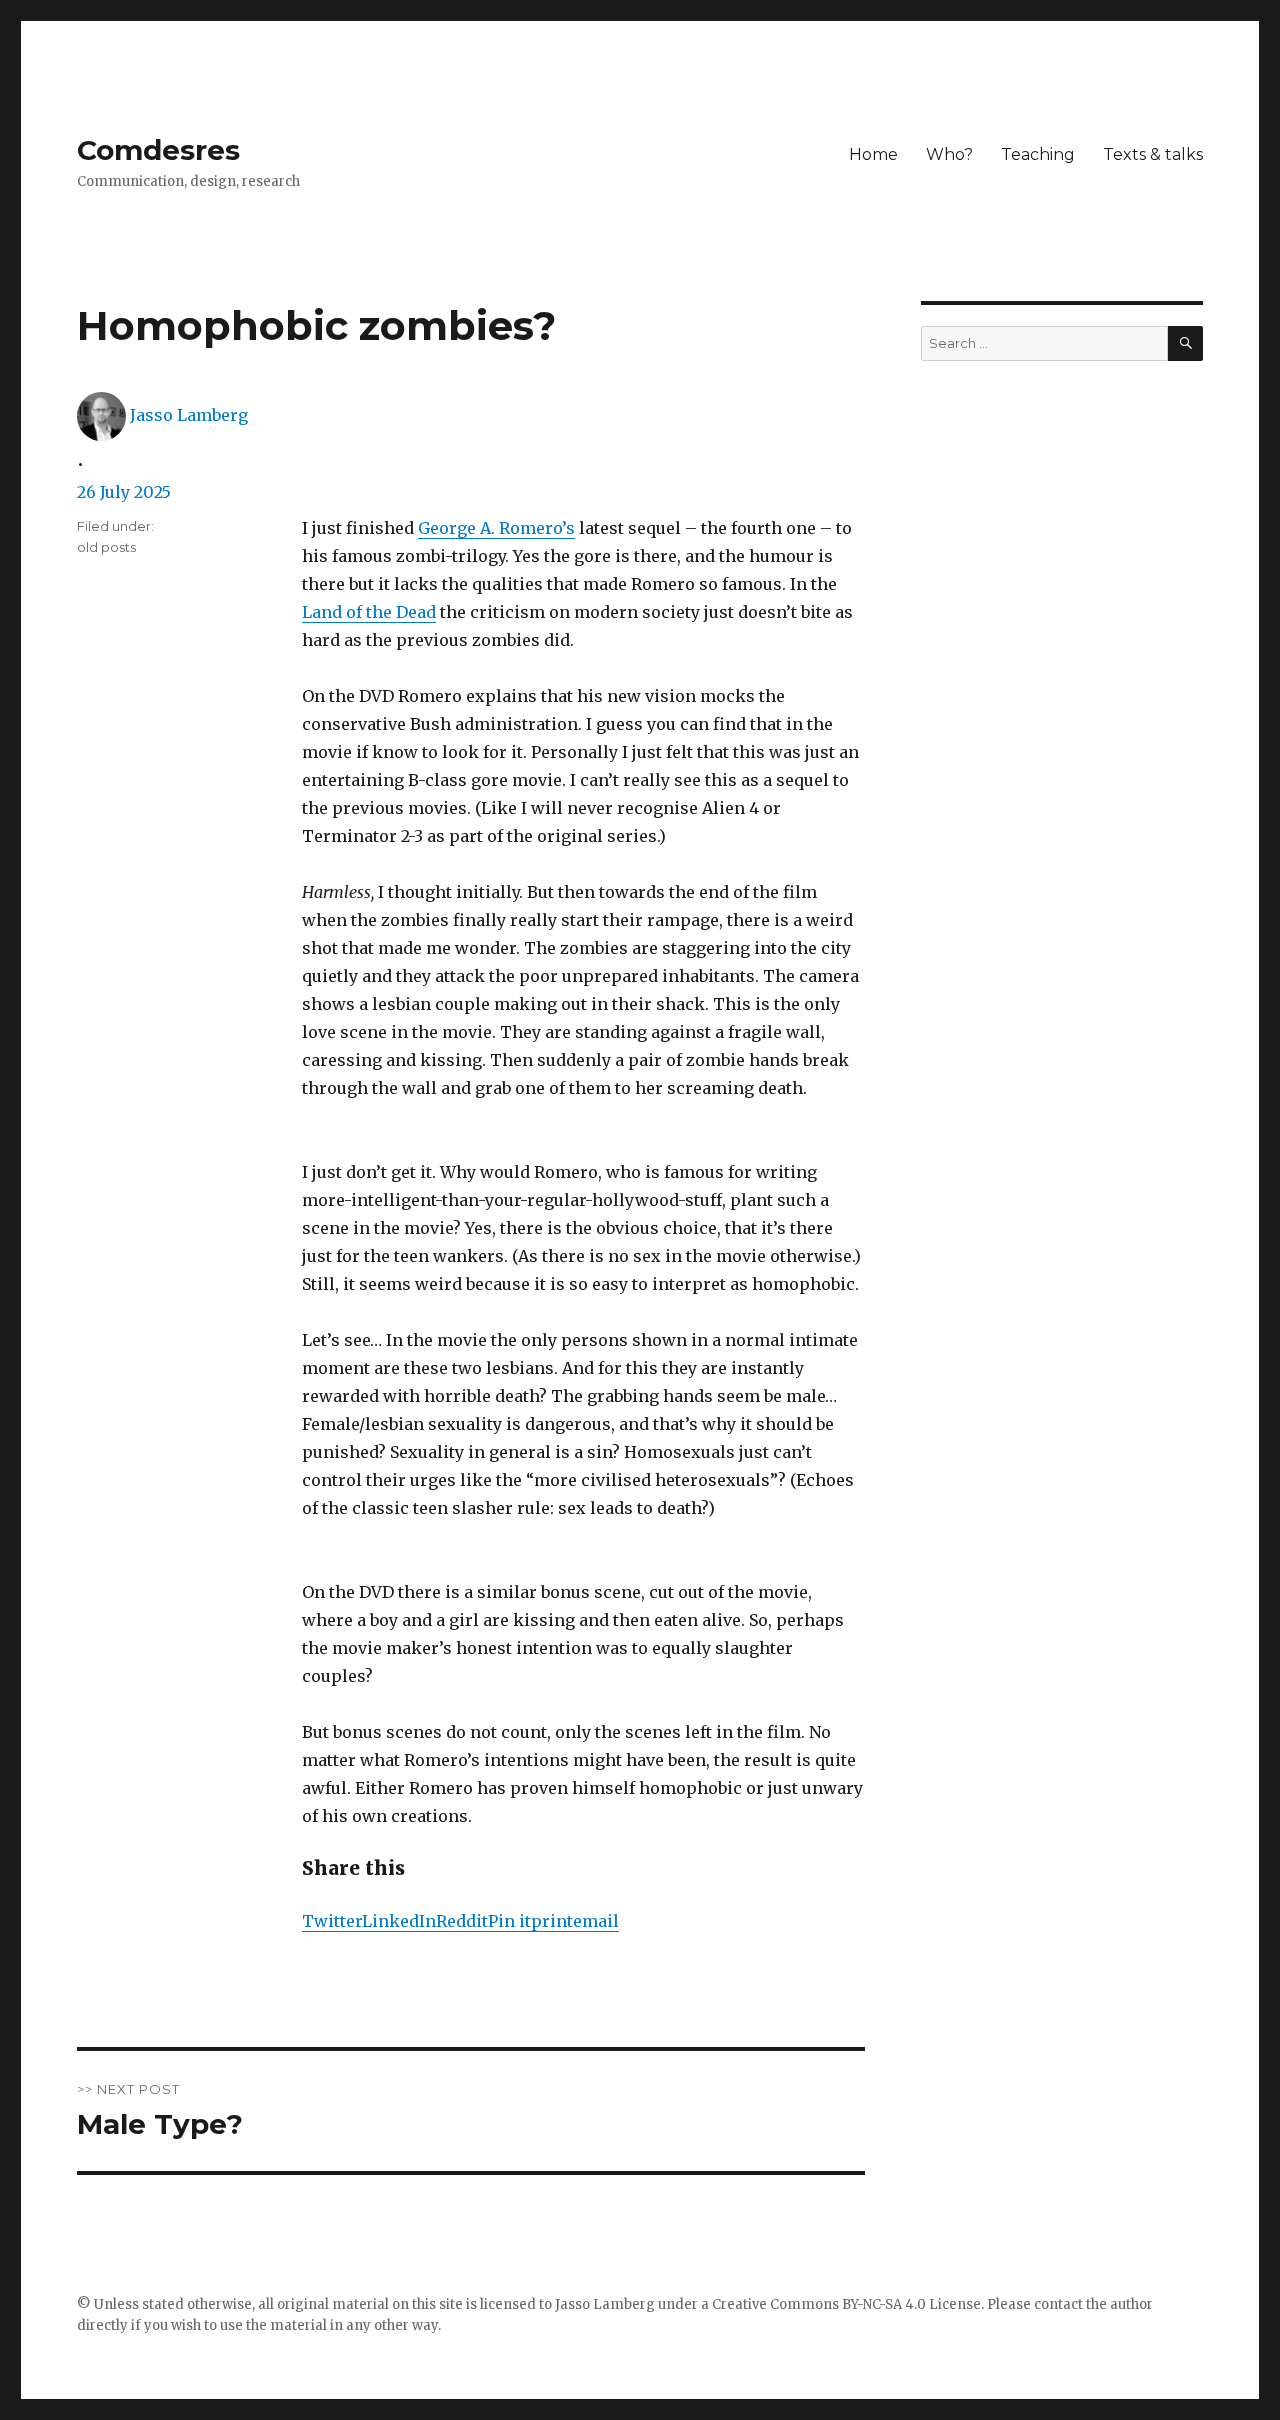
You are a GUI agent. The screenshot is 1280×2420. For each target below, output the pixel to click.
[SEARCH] (1185, 343)
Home (873, 154)
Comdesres (158, 150)
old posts (106, 547)
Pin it (509, 1921)
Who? (949, 154)
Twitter (332, 1921)
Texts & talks (1153, 154)
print (552, 1921)
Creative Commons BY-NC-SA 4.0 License (846, 2304)
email (596, 1921)
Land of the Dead (369, 612)
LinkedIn (399, 1921)
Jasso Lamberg (189, 415)
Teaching (1038, 154)
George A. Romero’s (496, 528)
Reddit (462, 1921)
